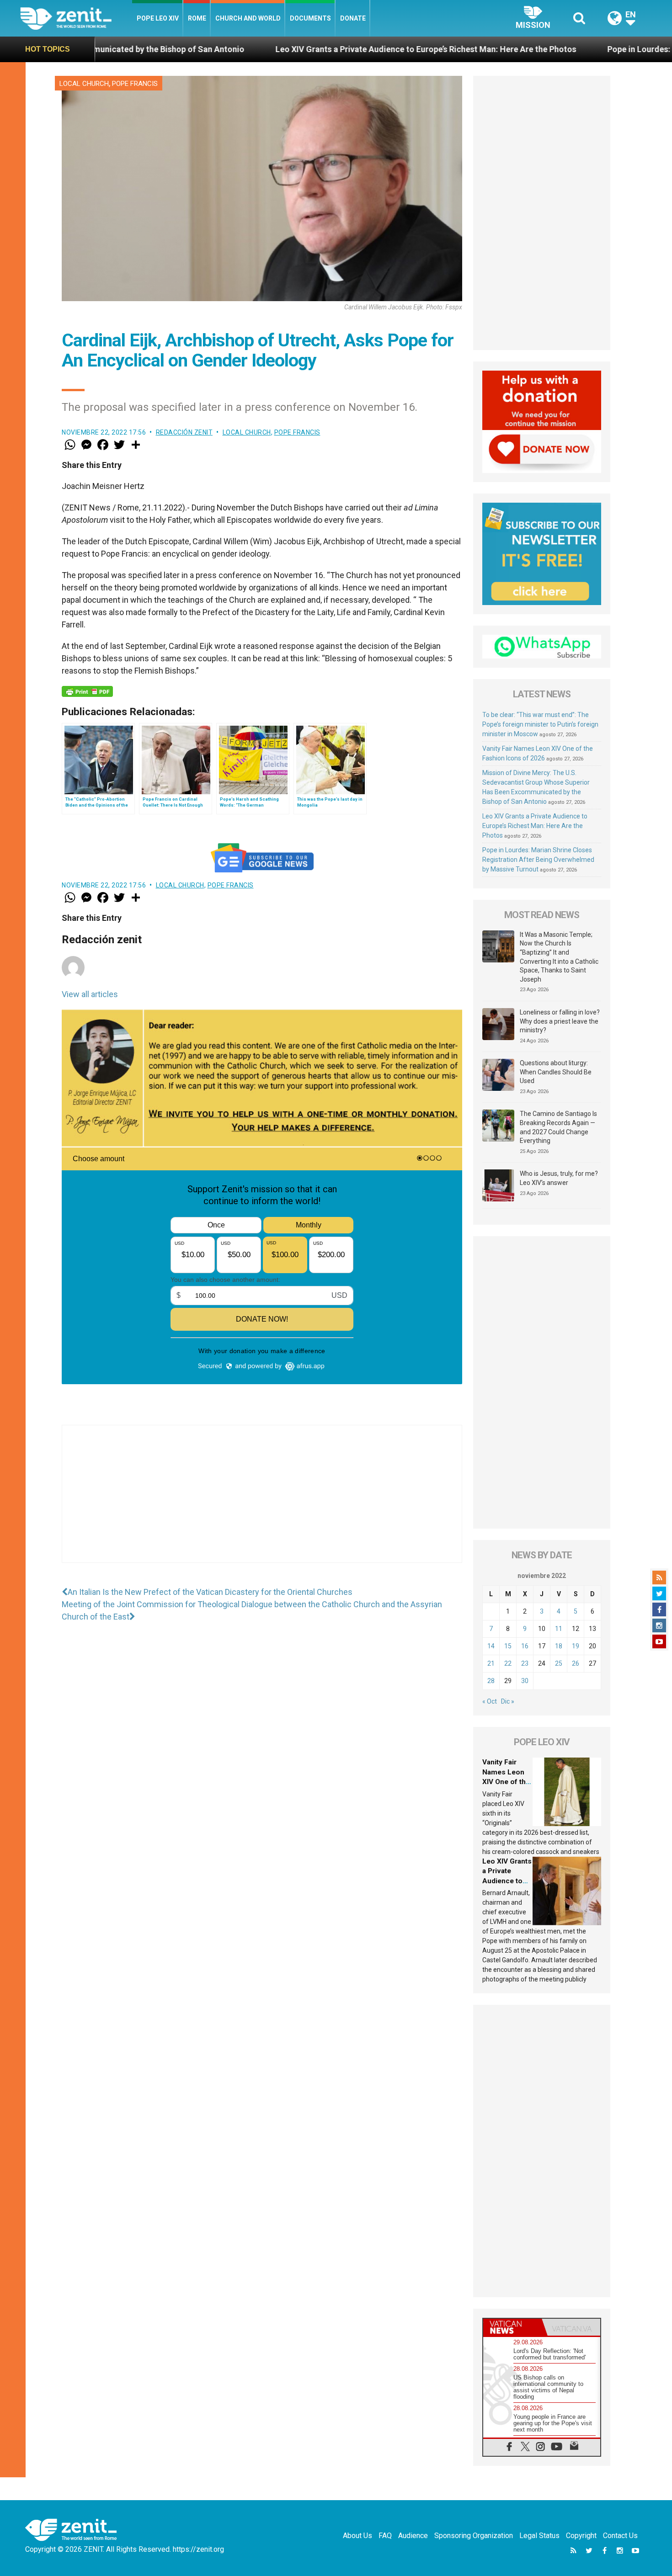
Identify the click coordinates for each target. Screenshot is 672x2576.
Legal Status (539, 2536)
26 (576, 1663)
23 (525, 1663)
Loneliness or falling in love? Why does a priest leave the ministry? (560, 1021)
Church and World (248, 18)
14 (491, 1646)
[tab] (512, 2327)
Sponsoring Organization (474, 2536)
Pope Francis (135, 84)
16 (525, 1646)
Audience (413, 2536)
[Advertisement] (262, 1503)
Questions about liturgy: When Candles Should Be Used (556, 1072)
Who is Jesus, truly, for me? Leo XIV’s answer (559, 1178)
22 (508, 1663)
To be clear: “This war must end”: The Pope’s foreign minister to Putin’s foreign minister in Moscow (540, 724)
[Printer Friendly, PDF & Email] (87, 691)
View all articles (90, 994)
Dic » (508, 1701)
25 (559, 1663)
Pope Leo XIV (158, 18)
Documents (310, 18)
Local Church (84, 84)
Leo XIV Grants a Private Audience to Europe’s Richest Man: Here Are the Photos (282, 49)
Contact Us (620, 2536)
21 (491, 1663)
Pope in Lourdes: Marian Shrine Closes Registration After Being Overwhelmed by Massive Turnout (538, 860)
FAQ (385, 2536)
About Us (357, 2536)
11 (559, 1629)
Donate (353, 18)
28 (491, 1681)
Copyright (581, 2536)
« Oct (490, 1701)
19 (576, 1646)
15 (508, 1646)
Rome (197, 18)
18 (559, 1646)
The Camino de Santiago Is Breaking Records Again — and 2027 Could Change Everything (558, 1127)
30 (525, 1681)
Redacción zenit (184, 432)
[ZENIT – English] (76, 18)
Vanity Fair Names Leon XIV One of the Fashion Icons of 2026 (506, 1782)
